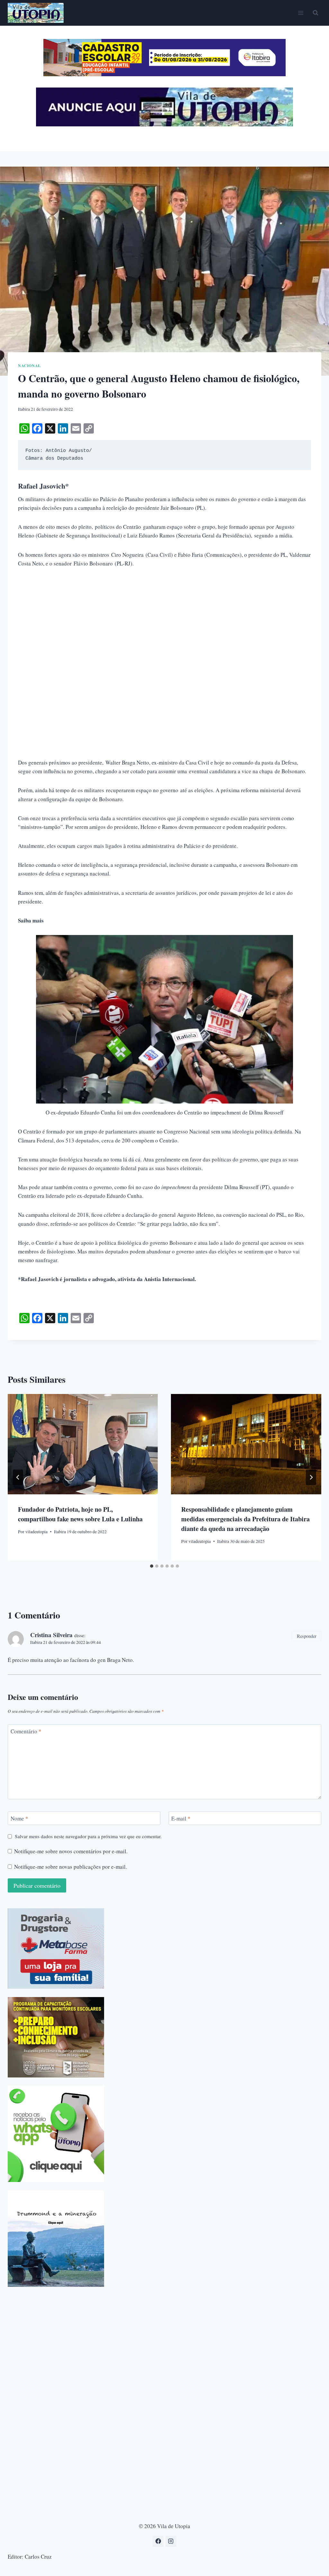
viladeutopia (36, 1532)
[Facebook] (158, 2541)
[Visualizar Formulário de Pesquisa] (316, 13)
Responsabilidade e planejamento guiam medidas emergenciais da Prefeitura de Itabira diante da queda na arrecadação (245, 1519)
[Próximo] (311, 1477)
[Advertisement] (164, 623)
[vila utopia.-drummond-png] (56, 2239)
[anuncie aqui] (164, 125)
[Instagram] (171, 2541)
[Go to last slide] (18, 1477)
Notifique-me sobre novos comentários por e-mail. (71, 1851)
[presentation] (83, 1444)
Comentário (26, 1731)
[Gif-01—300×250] (56, 1948)
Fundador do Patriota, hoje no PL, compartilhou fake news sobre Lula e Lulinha (80, 1514)
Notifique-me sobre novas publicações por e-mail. (71, 1867)
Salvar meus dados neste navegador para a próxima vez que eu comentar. (88, 1836)
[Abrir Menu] (301, 13)
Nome (19, 1819)
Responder (307, 1636)
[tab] (152, 1566)
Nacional (29, 366)
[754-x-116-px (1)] (164, 74)
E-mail (181, 1819)
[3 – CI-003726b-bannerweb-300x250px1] (56, 2037)
